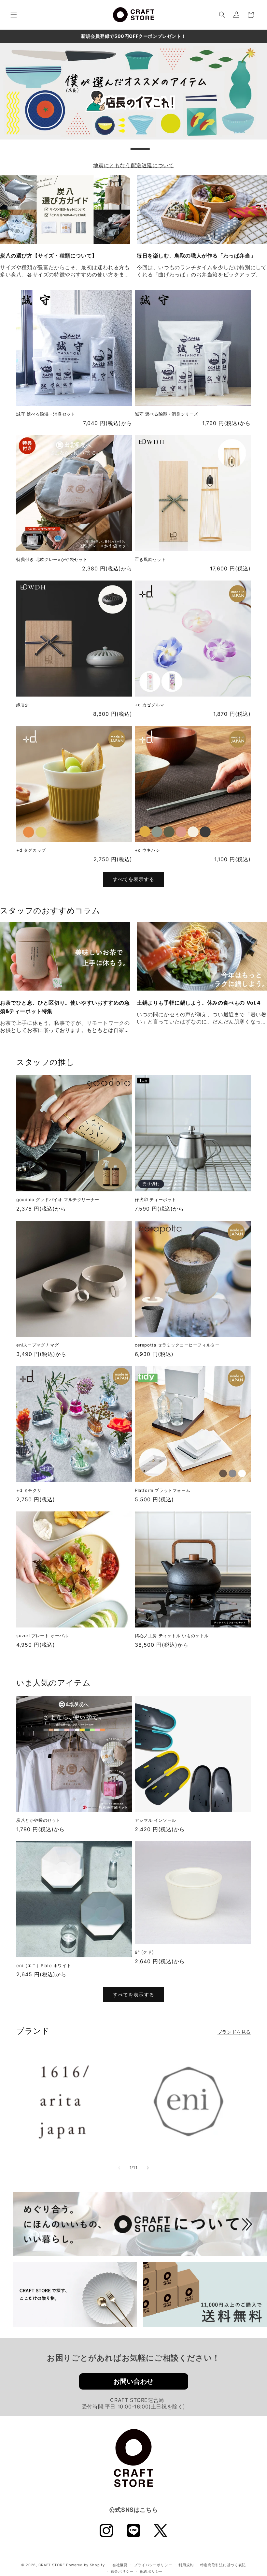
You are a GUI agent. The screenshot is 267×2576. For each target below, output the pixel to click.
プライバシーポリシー (153, 2565)
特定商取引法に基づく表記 (223, 2565)
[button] (14, 15)
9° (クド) (144, 1952)
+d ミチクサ (29, 1490)
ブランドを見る (234, 2032)
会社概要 (120, 2565)
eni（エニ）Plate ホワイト (44, 1965)
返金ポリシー (122, 2571)
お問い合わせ (133, 2381)
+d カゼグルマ (150, 705)
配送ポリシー (151, 2571)
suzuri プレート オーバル (42, 1636)
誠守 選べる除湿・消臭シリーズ (167, 414)
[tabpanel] (133, 91)
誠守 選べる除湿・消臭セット (46, 414)
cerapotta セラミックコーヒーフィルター (177, 1345)
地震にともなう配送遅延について (134, 165)
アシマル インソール (155, 1820)
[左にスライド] (119, 2168)
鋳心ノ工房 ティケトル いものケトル (172, 1636)
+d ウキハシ (147, 850)
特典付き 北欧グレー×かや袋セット (52, 559)
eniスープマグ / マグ (38, 1345)
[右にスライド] (148, 2168)
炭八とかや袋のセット (38, 1820)
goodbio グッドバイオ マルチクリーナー (58, 1200)
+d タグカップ (31, 850)
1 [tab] (140, 149)
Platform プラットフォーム (162, 1490)
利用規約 (186, 2565)
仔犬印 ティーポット (155, 1200)
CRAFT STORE (52, 2565)
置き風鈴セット (150, 559)
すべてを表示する (133, 879)
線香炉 (23, 705)
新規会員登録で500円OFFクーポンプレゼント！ (133, 36)
